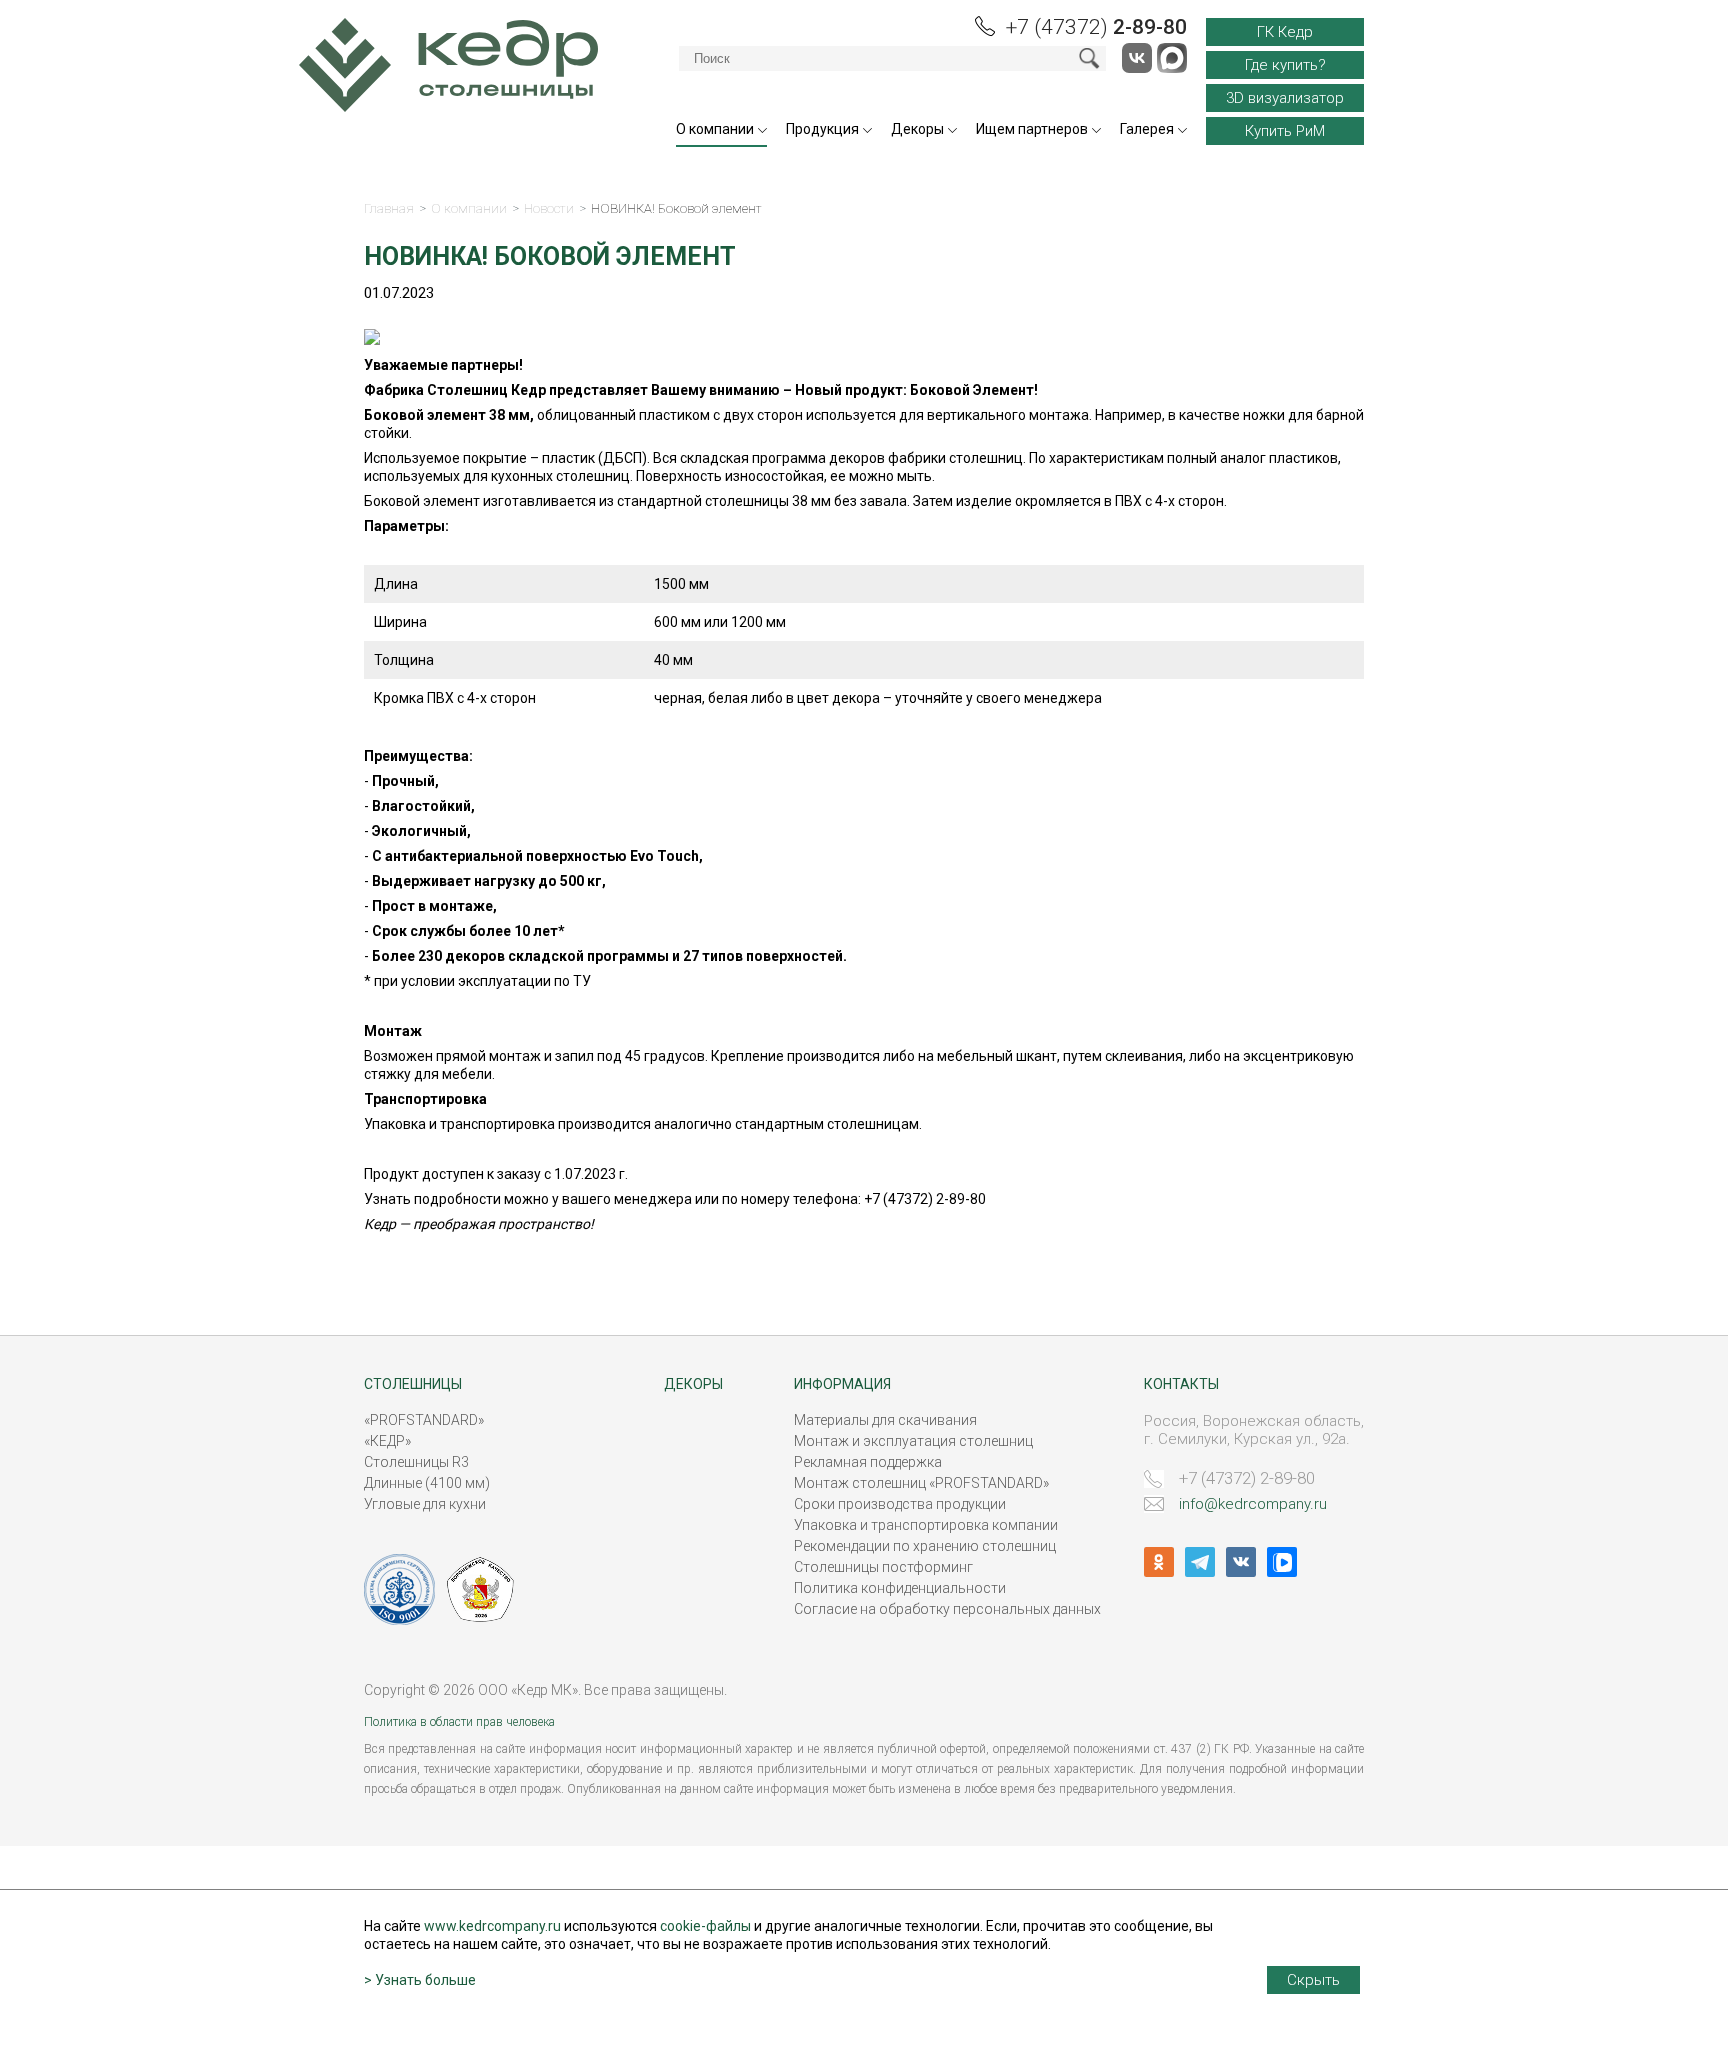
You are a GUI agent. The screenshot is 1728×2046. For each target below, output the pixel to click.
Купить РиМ (1285, 131)
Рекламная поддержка (868, 1462)
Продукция (822, 129)
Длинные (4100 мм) (427, 1483)
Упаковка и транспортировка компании (926, 1525)
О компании (715, 129)
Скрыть (1313, 1980)
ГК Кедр (1285, 32)
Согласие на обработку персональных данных (947, 1609)
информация (842, 1384)
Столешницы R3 (416, 1462)
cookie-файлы (705, 1926)
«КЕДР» (387, 1441)
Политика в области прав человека (459, 1722)
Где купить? (1285, 65)
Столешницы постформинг (883, 1567)
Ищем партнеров (1032, 129)
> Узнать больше (420, 1980)
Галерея (1147, 129)
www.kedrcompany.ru (492, 1926)
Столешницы (413, 1384)
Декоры (917, 129)
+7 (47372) (1096, 27)
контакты (1181, 1384)
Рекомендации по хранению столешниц (925, 1546)
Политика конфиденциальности (900, 1588)
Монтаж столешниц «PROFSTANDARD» (921, 1483)
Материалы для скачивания (885, 1420)
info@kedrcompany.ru (1253, 1504)
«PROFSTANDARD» (424, 1420)
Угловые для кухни (425, 1504)
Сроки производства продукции (900, 1504)
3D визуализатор (1285, 98)
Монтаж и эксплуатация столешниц (913, 1441)
